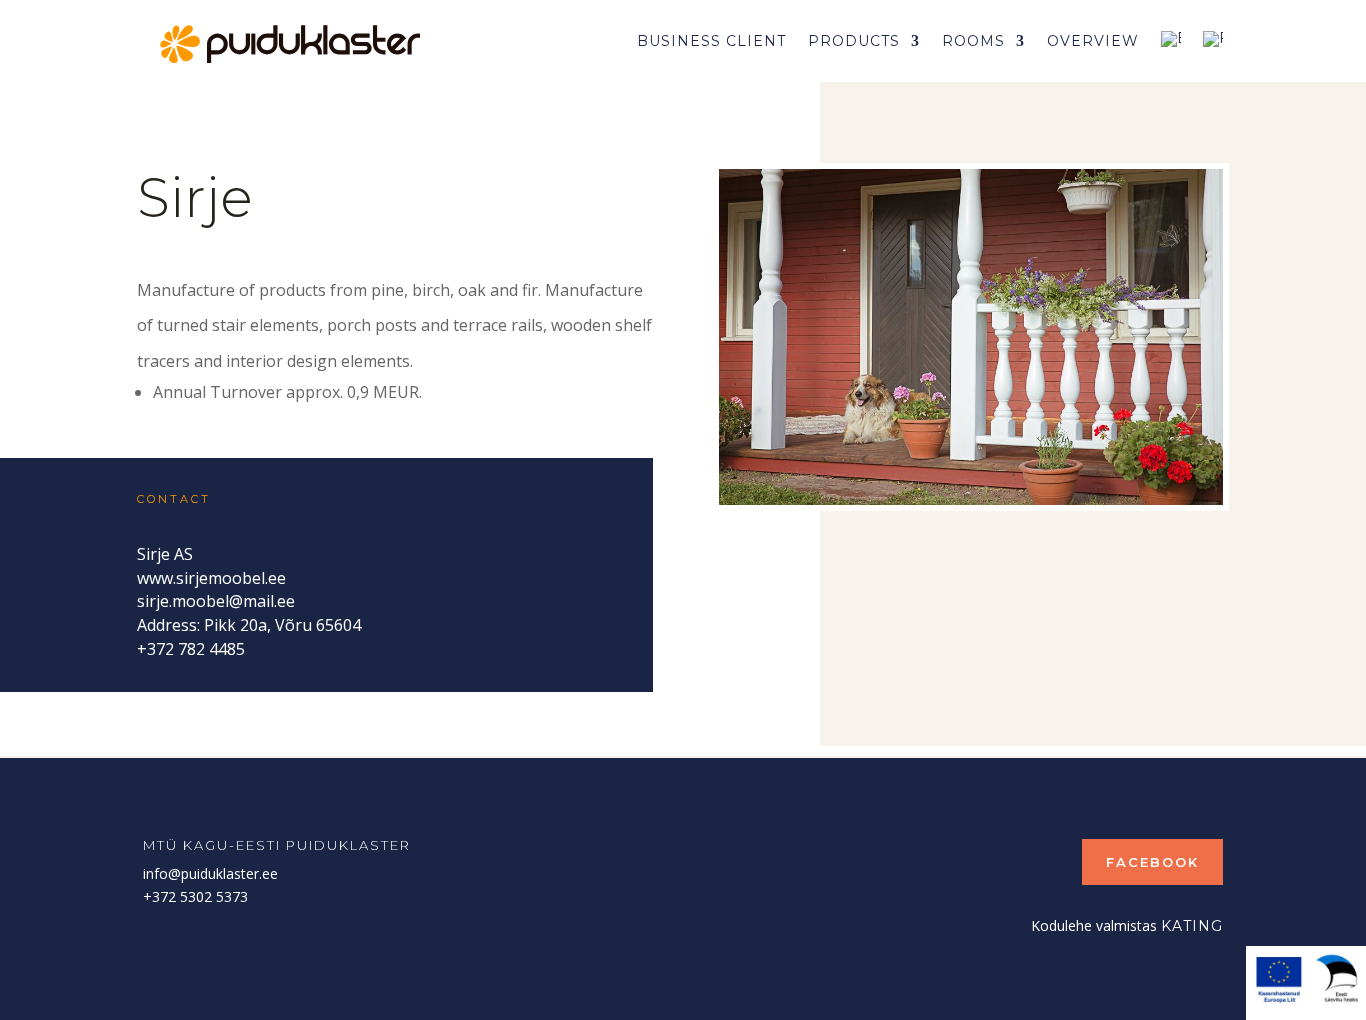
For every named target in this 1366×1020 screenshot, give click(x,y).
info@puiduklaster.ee (210, 873)
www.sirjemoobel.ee (211, 578)
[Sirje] (971, 499)
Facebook (1152, 862)
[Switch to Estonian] (1171, 41)
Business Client (711, 41)
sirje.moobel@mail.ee (216, 601)
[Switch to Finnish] (1213, 41)
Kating (1192, 926)
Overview (1093, 41)
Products (854, 41)
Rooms (973, 41)
